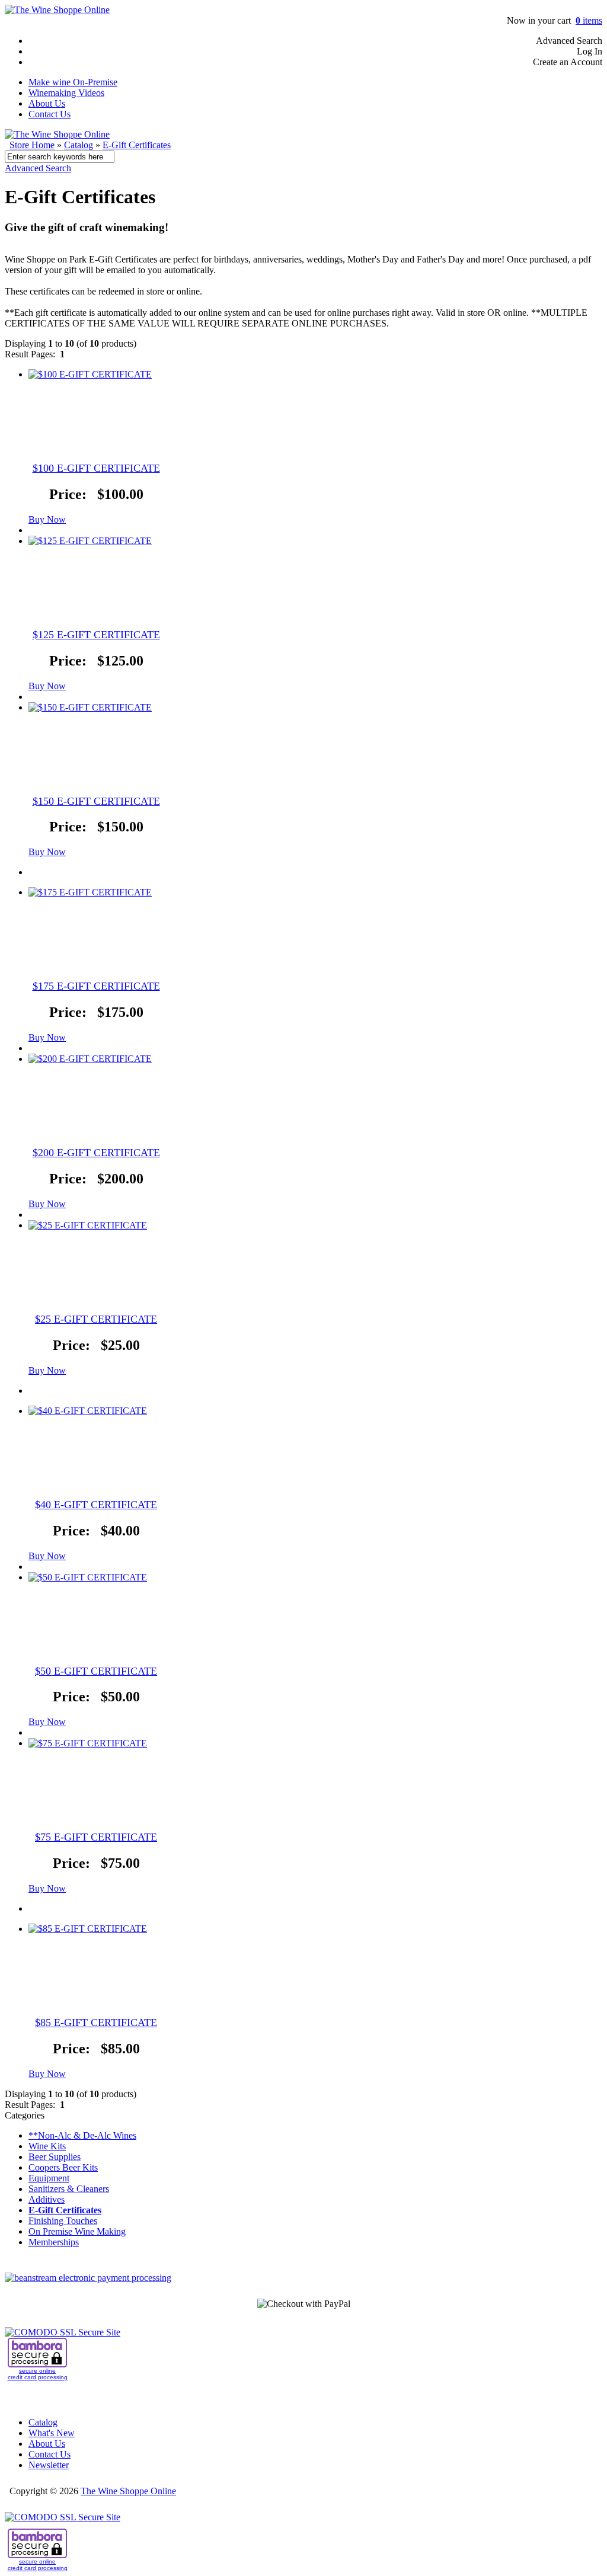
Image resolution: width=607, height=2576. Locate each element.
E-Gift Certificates (137, 145)
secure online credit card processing (38, 2374)
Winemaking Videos (66, 93)
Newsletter (49, 2465)
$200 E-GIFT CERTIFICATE (96, 1153)
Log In (590, 51)
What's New (52, 2433)
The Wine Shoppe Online (128, 2491)
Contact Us (49, 114)
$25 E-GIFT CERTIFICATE (96, 1319)
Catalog (79, 145)
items (589, 20)
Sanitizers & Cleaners (69, 2189)
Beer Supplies (55, 2157)
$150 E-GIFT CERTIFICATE (96, 801)
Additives (47, 2199)
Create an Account (568, 62)
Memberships (54, 2242)
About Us (47, 103)
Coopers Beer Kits (63, 2167)
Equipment (49, 2178)
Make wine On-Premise (73, 82)
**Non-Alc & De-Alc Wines (82, 2135)
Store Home (32, 145)
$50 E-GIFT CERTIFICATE (96, 1671)
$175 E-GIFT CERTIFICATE (96, 986)
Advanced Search (569, 41)
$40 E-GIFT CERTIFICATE (96, 1505)
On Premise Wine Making (77, 2231)
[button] (47, 519)
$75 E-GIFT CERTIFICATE (96, 1837)
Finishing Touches (63, 2221)
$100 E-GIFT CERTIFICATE (96, 468)
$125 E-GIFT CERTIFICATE (96, 635)
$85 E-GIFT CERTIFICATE (96, 2023)
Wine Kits (47, 2146)
